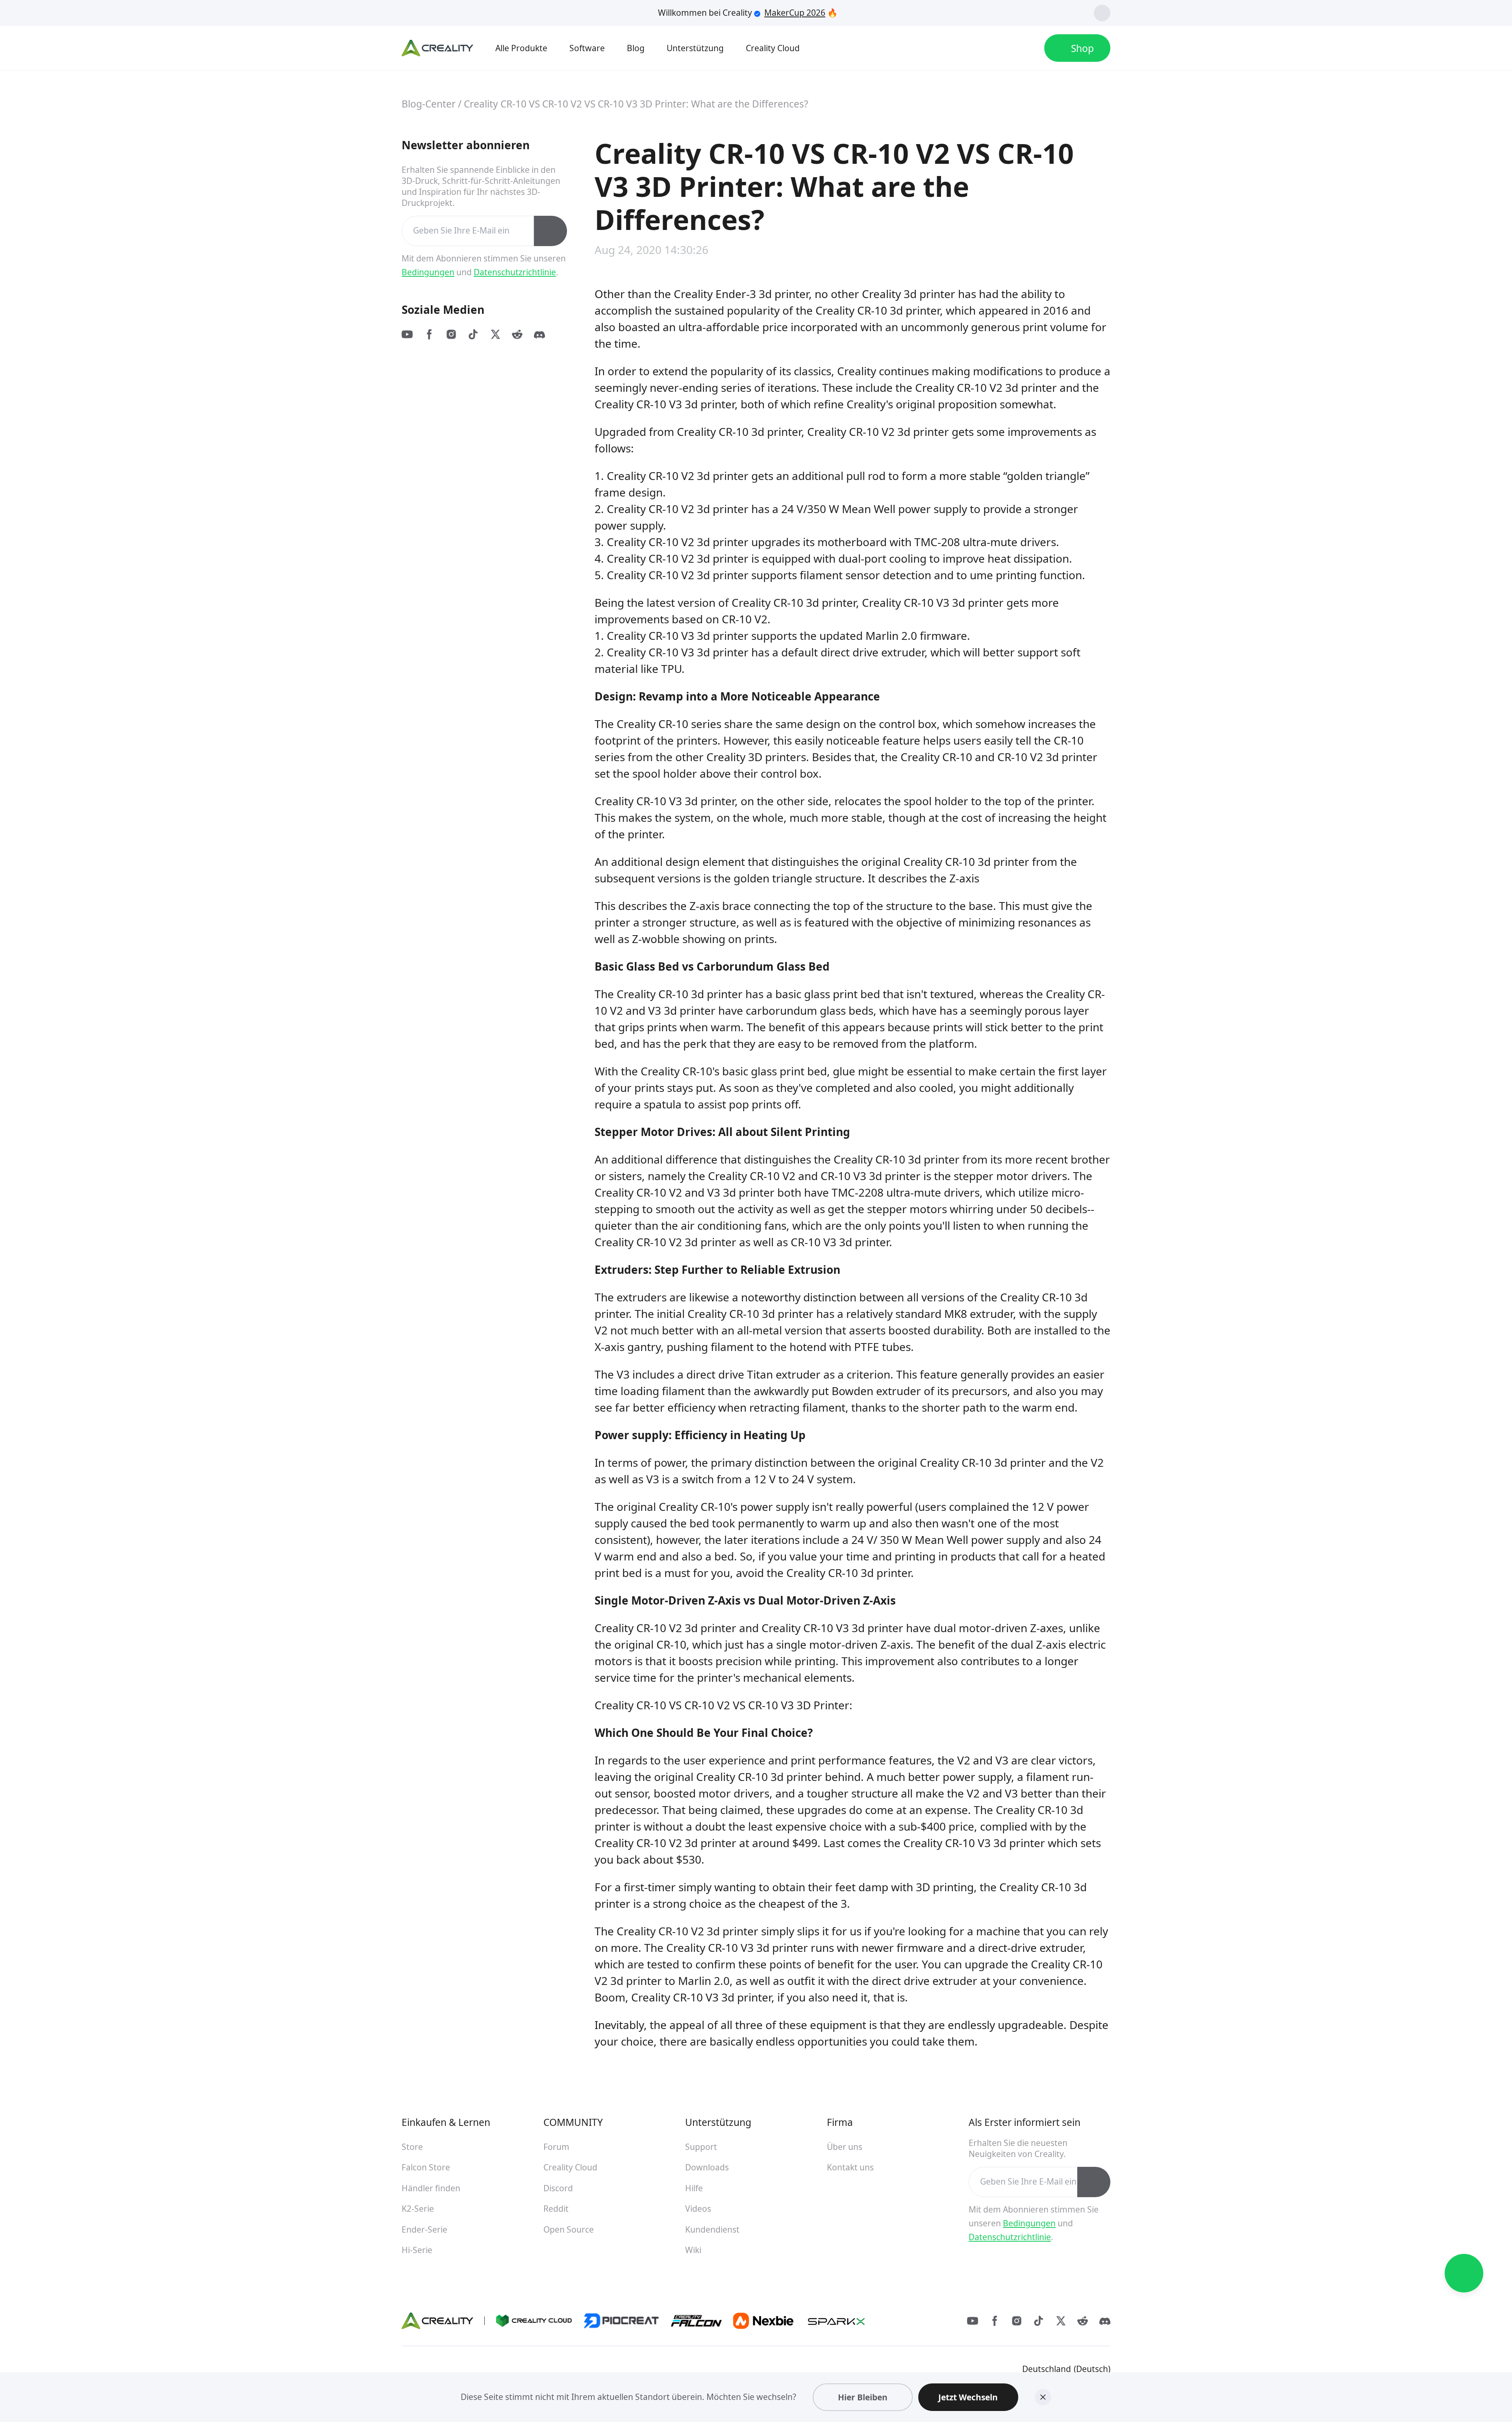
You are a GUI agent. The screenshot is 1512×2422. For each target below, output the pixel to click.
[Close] (1043, 2397)
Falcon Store (426, 2167)
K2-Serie (418, 2209)
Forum (556, 2147)
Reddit (556, 2209)
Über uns (845, 2147)
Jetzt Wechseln (968, 2397)
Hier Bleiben (863, 2397)
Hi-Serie (417, 2250)
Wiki (693, 2250)
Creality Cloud (570, 2167)
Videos (698, 2209)
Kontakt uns (850, 2167)
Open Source (569, 2229)
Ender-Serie (424, 2229)
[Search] (997, 48)
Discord (558, 2188)
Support (701, 2147)
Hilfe (694, 2188)
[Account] (1025, 48)
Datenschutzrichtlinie (515, 272)
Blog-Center (429, 104)
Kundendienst (712, 2229)
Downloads (707, 2167)
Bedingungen (428, 272)
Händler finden (431, 2188)
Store (412, 2147)
